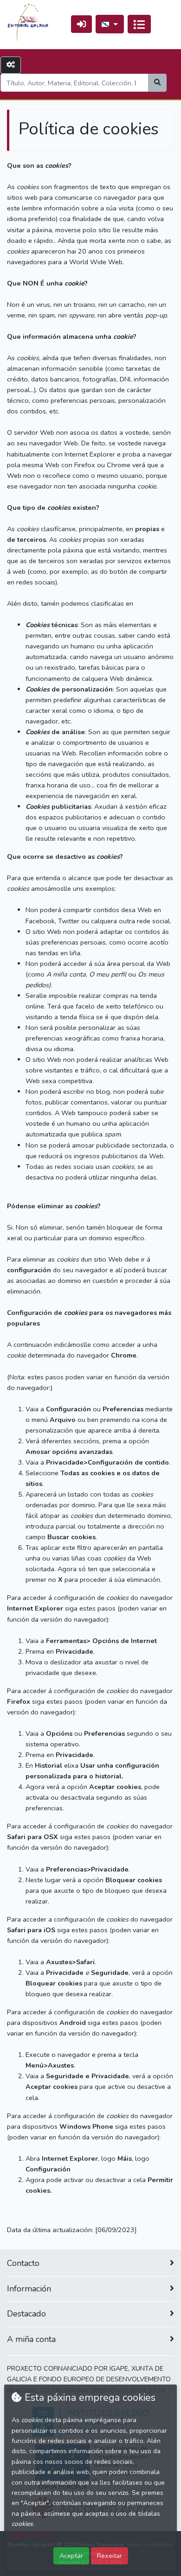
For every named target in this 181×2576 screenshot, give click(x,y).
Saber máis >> (33, 2535)
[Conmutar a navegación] (139, 24)
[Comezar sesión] (81, 24)
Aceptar (71, 2556)
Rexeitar (110, 2556)
